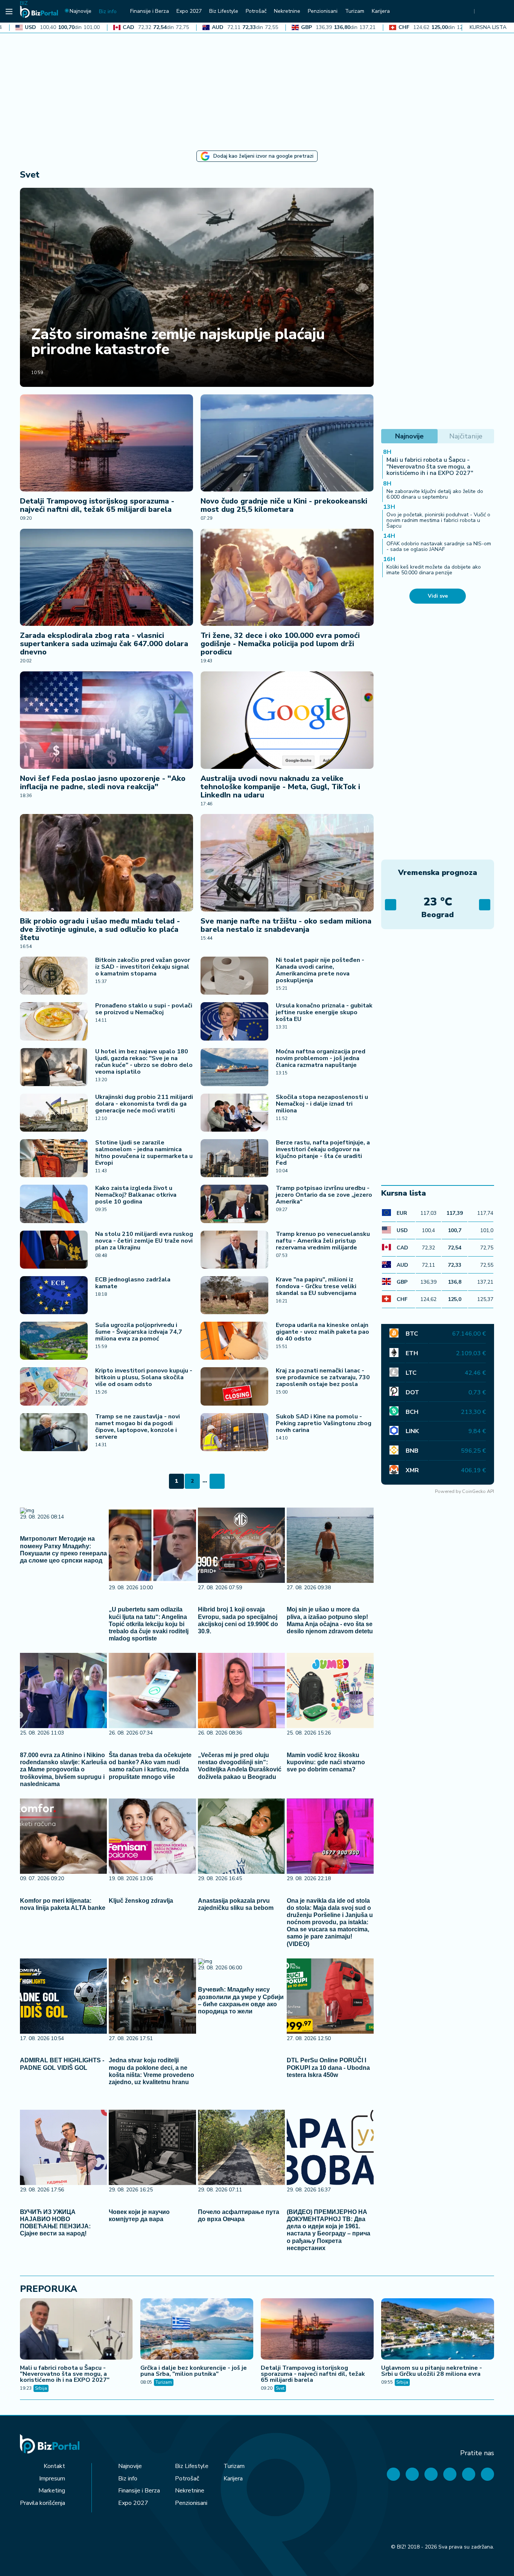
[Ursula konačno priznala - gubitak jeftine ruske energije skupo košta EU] (234, 1021)
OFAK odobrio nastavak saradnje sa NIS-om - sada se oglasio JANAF (439, 546)
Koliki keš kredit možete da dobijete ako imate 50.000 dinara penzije (434, 570)
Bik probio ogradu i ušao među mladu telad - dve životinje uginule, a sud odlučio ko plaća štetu (100, 929)
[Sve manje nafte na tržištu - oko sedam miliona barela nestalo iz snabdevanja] (287, 863)
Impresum (52, 2479)
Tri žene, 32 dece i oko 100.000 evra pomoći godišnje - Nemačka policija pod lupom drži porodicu (280, 644)
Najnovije (130, 2466)
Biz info (128, 2479)
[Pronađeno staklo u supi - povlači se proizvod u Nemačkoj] (54, 1021)
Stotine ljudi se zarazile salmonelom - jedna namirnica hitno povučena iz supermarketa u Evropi (144, 1153)
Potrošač (187, 2479)
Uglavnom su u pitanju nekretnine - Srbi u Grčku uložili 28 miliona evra (432, 2371)
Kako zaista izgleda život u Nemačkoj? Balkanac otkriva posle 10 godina (136, 1195)
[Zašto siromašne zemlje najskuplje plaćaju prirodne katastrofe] (197, 287)
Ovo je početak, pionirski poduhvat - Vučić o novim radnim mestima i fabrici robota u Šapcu (438, 520)
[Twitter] (412, 2474)
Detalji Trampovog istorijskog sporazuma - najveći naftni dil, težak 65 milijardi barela (97, 505)
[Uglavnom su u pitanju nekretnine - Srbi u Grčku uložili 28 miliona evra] (438, 2330)
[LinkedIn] (469, 2474)
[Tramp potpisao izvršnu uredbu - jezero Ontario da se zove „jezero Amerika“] (234, 1204)
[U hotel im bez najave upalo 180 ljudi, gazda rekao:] (54, 1067)
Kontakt (54, 2466)
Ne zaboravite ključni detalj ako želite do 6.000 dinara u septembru (435, 494)
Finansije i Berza (139, 2491)
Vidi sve (438, 596)
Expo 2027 (133, 2503)
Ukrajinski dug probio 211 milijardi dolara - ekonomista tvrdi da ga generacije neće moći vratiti (144, 1104)
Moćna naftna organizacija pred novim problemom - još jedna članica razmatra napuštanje (321, 1058)
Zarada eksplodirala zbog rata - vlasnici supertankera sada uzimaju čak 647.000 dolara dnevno (104, 644)
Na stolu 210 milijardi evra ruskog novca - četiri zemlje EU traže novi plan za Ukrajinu (144, 1241)
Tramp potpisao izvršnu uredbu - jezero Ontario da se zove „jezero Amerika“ (324, 1195)
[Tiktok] (487, 2474)
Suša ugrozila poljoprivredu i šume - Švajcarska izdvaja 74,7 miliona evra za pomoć (139, 1332)
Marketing (52, 2491)
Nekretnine (190, 2491)
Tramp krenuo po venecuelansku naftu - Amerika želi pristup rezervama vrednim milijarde (323, 1241)
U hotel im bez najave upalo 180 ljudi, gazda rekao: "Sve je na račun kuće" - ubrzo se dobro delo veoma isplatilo (144, 1062)
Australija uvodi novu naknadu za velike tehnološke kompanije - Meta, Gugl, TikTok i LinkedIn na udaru (280, 787)
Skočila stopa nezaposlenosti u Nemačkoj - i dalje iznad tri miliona (322, 1104)
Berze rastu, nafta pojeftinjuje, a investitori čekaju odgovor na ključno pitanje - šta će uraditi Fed (323, 1153)
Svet (280, 2388)
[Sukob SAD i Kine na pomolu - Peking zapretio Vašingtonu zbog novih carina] (234, 1432)
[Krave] (234, 1295)
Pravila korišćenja (43, 2503)
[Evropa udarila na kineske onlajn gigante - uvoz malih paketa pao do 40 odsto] (234, 1341)
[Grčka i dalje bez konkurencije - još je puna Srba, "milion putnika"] (197, 2330)
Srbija (41, 2388)
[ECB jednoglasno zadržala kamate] (54, 1295)
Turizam (164, 2382)
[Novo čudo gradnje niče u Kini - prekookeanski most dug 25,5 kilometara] (287, 443)
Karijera (233, 2479)
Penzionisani (191, 2503)
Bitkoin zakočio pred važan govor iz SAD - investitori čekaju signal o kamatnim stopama (143, 967)
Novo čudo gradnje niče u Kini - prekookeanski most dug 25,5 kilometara (284, 505)
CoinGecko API (478, 1491)
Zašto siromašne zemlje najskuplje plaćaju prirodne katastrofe (178, 342)
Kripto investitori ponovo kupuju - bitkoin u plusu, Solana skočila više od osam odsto (144, 1377)
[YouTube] (431, 2474)
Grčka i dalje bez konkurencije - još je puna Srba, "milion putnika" (194, 2371)
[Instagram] (450, 2474)
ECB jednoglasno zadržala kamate (133, 1283)
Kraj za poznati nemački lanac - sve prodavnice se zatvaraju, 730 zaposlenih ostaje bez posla (323, 1377)
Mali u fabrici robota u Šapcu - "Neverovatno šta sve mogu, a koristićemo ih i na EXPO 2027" (430, 466)
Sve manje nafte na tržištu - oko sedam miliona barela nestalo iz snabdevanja (286, 925)
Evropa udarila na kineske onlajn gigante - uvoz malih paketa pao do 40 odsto (322, 1332)
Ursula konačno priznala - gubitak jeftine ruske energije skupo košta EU (324, 1012)
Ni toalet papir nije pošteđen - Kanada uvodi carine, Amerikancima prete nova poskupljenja (320, 970)
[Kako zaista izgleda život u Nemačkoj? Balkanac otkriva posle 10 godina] (54, 1204)
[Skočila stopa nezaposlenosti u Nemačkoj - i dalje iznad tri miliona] (234, 1113)
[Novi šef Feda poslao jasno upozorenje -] (106, 720)
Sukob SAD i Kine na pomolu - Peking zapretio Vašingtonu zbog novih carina (324, 1423)
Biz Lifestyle (192, 2466)
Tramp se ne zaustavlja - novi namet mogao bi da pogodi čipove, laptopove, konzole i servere (138, 1427)
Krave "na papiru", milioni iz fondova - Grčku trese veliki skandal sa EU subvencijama (316, 1286)
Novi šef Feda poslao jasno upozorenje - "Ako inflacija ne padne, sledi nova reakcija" (103, 783)
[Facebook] (393, 2474)
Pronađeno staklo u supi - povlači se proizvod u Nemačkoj (144, 1009)
